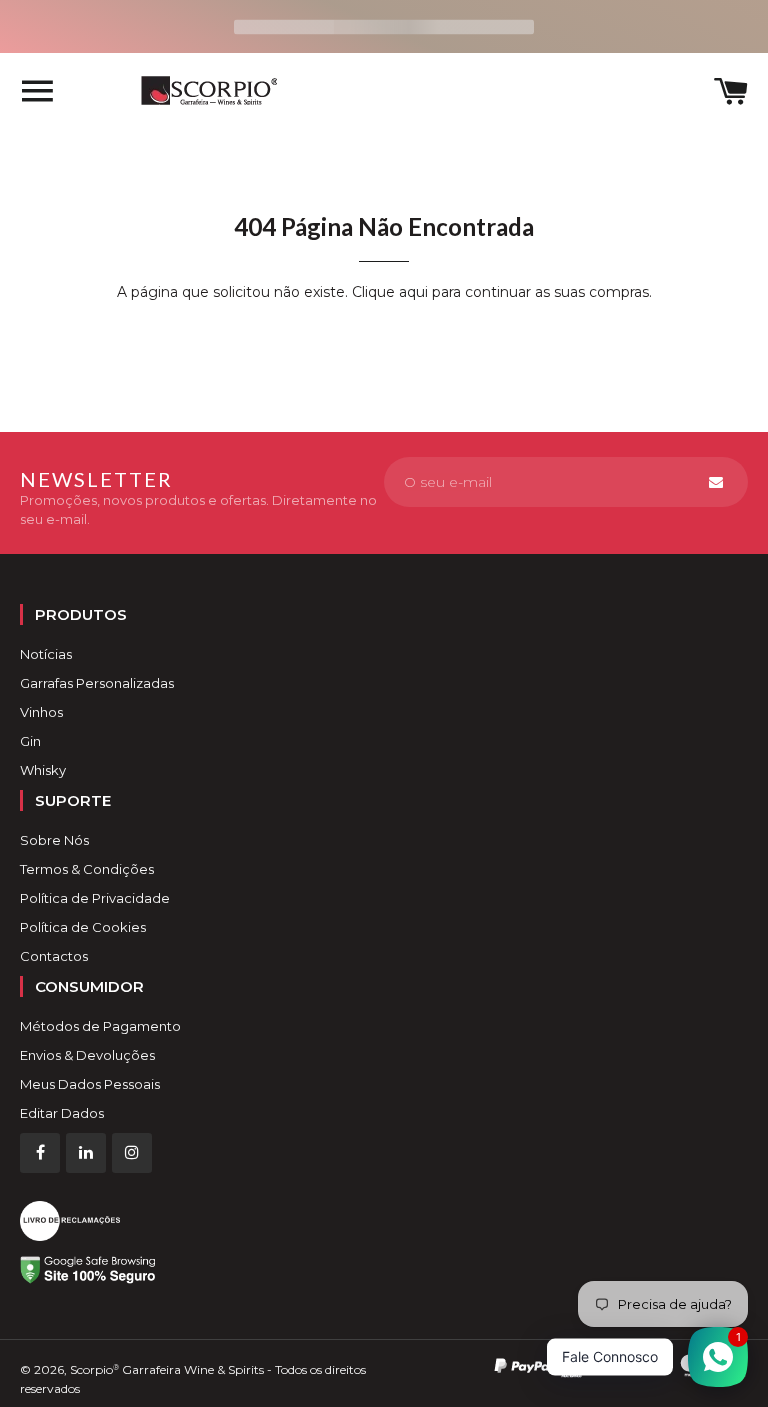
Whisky (43, 770)
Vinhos (41, 712)
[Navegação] (37, 93)
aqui (413, 292)
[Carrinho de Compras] (731, 93)
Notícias (46, 654)
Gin (30, 741)
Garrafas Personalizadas (97, 683)
